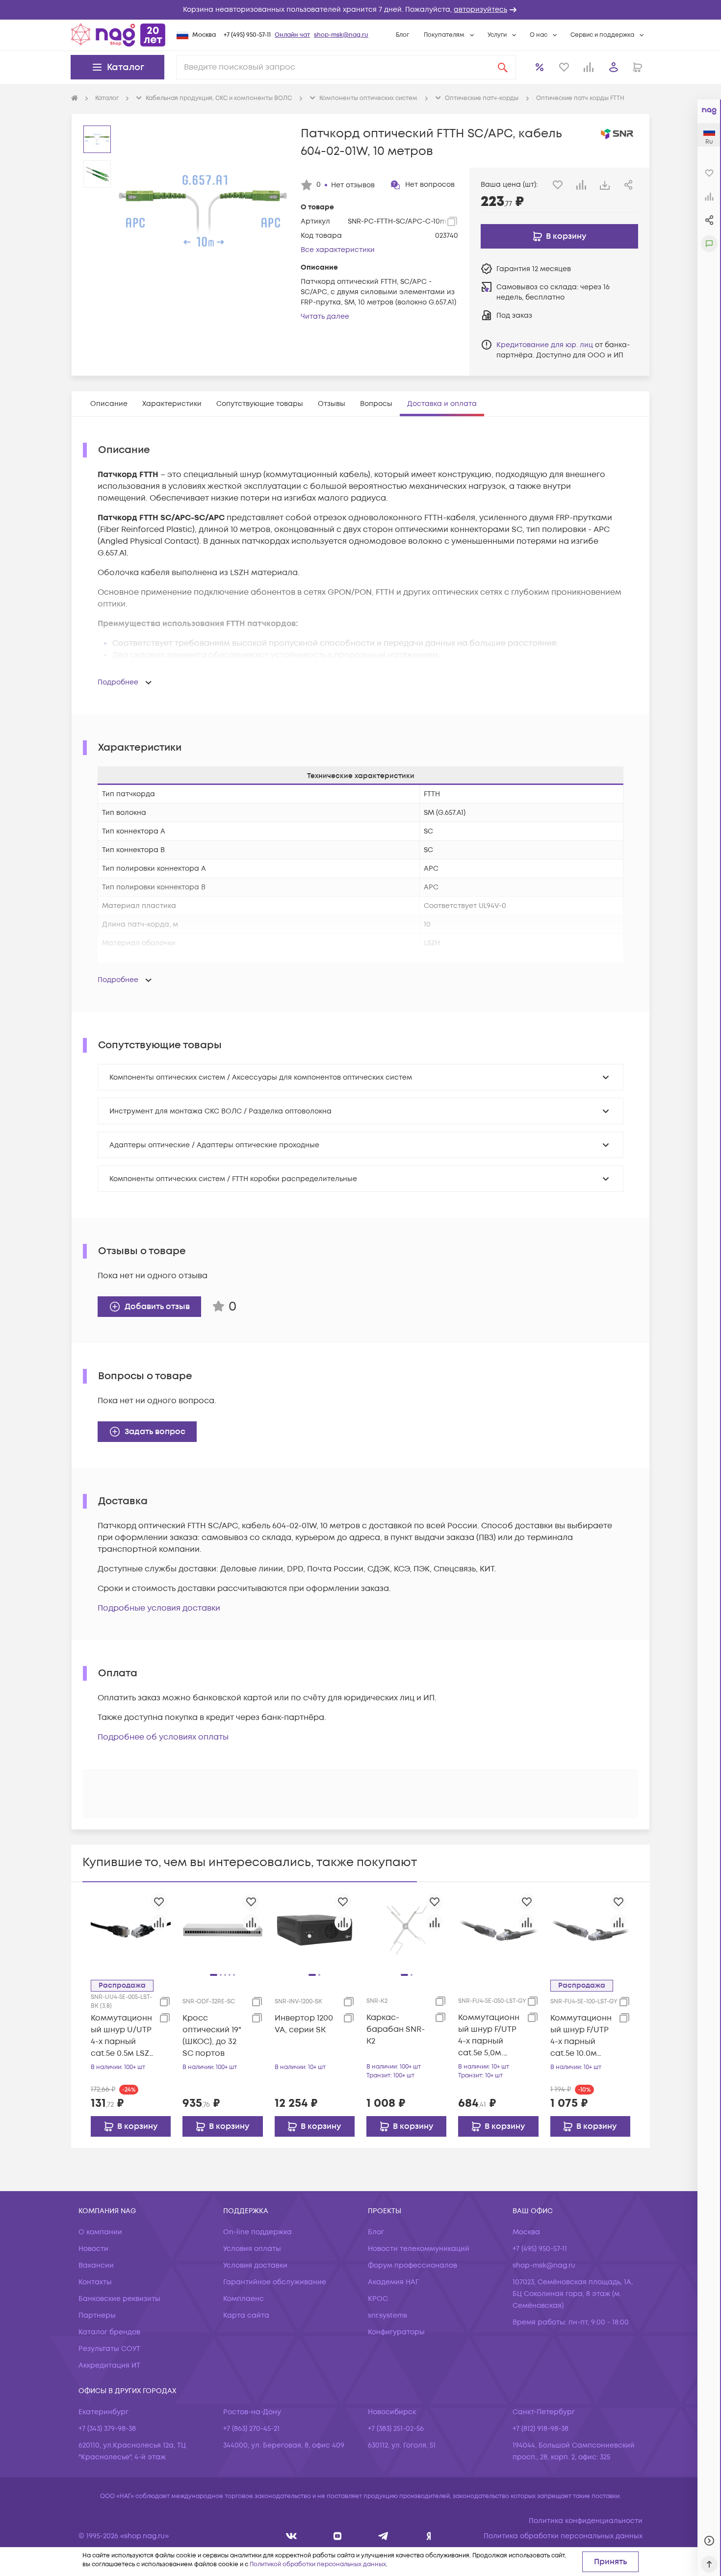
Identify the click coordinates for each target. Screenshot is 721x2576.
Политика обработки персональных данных (563, 2536)
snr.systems (387, 2315)
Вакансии (96, 2265)
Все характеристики (338, 250)
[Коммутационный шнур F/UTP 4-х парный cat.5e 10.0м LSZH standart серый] (590, 1930)
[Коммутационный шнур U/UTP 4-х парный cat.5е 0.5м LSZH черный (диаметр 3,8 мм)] (131, 1930)
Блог (402, 35)
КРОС (378, 2299)
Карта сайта (246, 2315)
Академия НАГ (393, 2282)
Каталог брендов (109, 2332)
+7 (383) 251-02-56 (396, 2429)
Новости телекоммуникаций (419, 2249)
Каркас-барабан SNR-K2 (396, 2029)
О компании (100, 2232)
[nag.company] (292, 2536)
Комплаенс (244, 2299)
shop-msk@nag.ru (341, 35)
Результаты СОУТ (109, 2349)
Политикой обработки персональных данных (318, 2564)
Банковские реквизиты (119, 2299)
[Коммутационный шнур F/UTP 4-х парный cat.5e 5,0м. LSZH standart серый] (498, 1930)
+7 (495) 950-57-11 (247, 35)
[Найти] (503, 67)
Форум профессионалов (412, 2265)
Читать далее (325, 316)
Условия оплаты (252, 2249)
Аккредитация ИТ (109, 2365)
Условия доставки (255, 2265)
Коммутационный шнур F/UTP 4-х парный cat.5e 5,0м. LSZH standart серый (489, 2035)
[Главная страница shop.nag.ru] (118, 35)
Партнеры (97, 2315)
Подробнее (118, 682)
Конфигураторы (396, 2332)
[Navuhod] (338, 2536)
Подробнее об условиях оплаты (163, 1737)
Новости (93, 2249)
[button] (360, 10)
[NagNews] (383, 2536)
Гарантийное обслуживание (275, 2282)
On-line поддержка (257, 2232)
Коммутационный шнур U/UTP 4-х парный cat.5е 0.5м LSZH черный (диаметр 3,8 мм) (123, 2036)
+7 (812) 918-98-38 (541, 2429)
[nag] (429, 2536)
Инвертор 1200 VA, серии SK (304, 2024)
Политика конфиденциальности (586, 2521)
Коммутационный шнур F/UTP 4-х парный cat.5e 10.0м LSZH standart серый (581, 2036)
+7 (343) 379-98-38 (107, 2429)
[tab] (109, 404)
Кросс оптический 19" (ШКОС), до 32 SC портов (212, 2036)
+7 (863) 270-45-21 (251, 2429)
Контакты (95, 2282)
